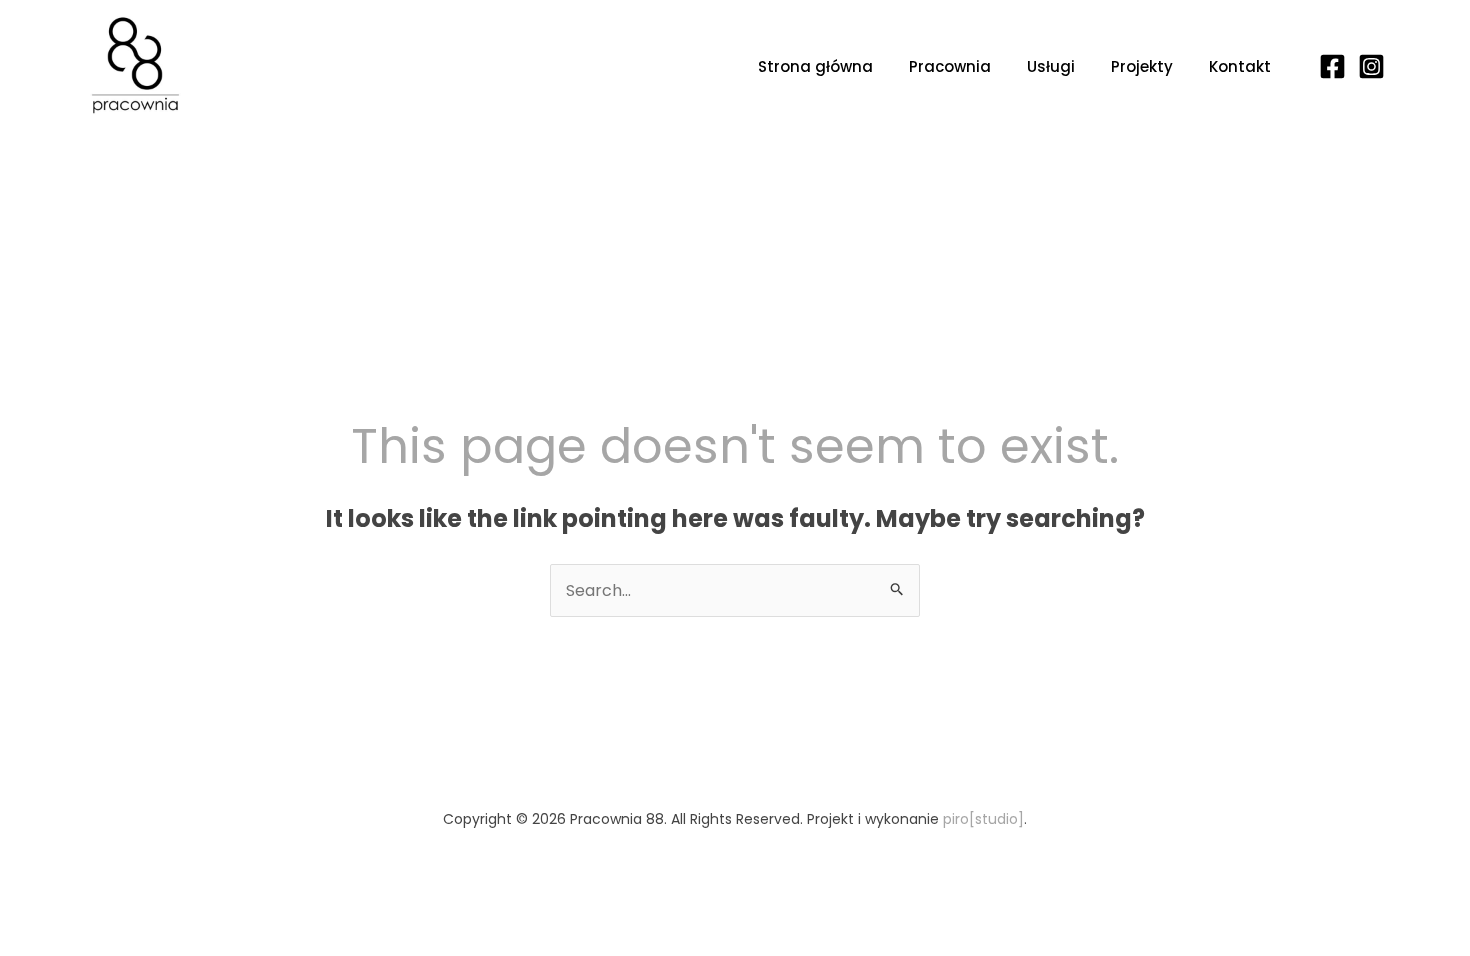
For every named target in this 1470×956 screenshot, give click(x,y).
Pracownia (950, 66)
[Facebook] (1332, 66)
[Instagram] (1371, 66)
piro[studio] (983, 819)
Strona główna (815, 66)
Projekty (1142, 66)
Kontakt (1240, 66)
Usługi (1051, 66)
